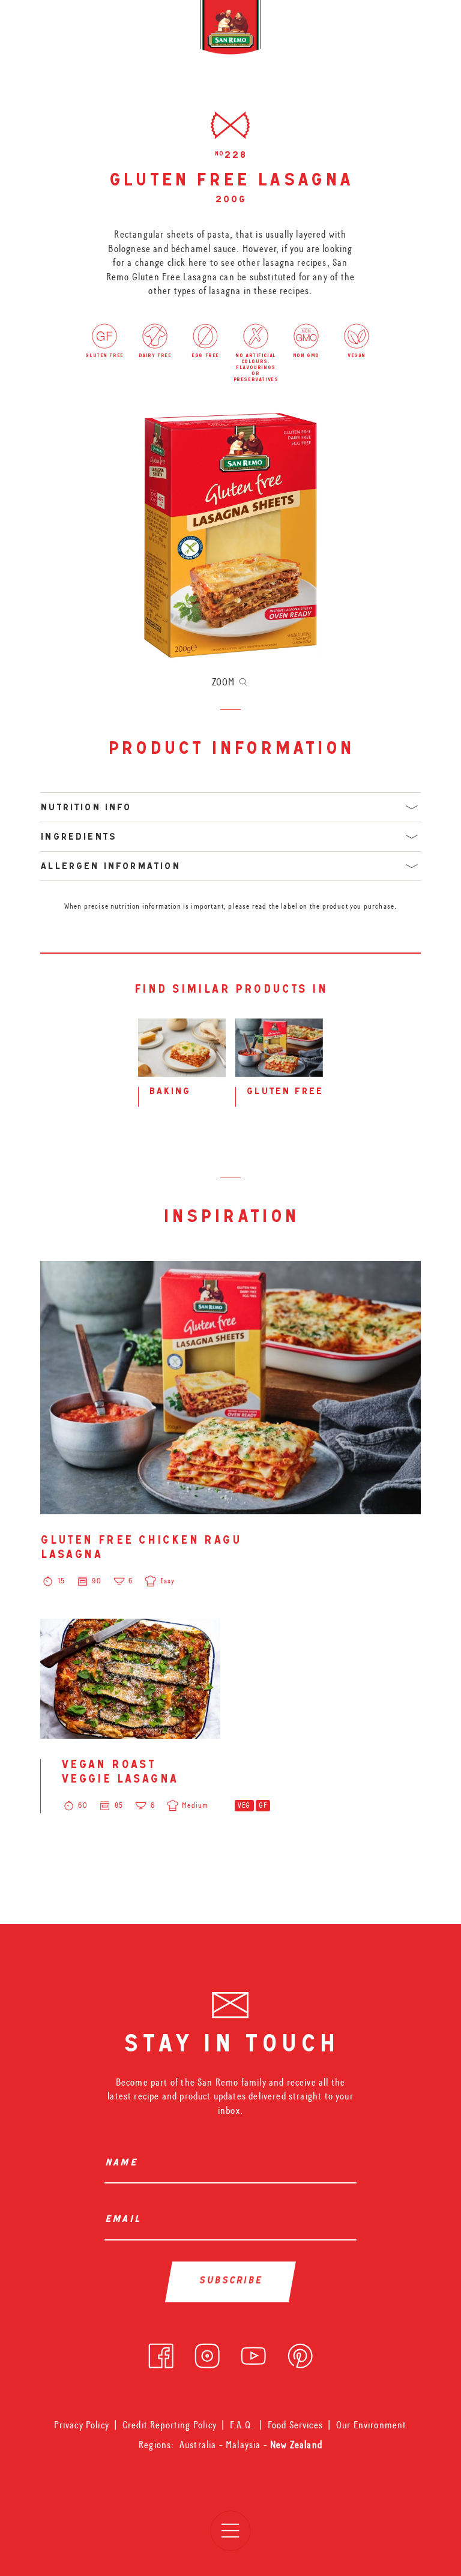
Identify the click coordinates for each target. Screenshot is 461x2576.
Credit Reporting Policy (170, 2425)
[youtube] (253, 2353)
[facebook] (161, 2353)
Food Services (295, 2425)
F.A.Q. (242, 2425)
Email (125, 2220)
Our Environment (372, 2425)
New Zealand (296, 2445)
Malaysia (245, 2445)
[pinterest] (300, 2353)
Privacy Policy (81, 2425)
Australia (199, 2445)
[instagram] (207, 2353)
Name (124, 2164)
